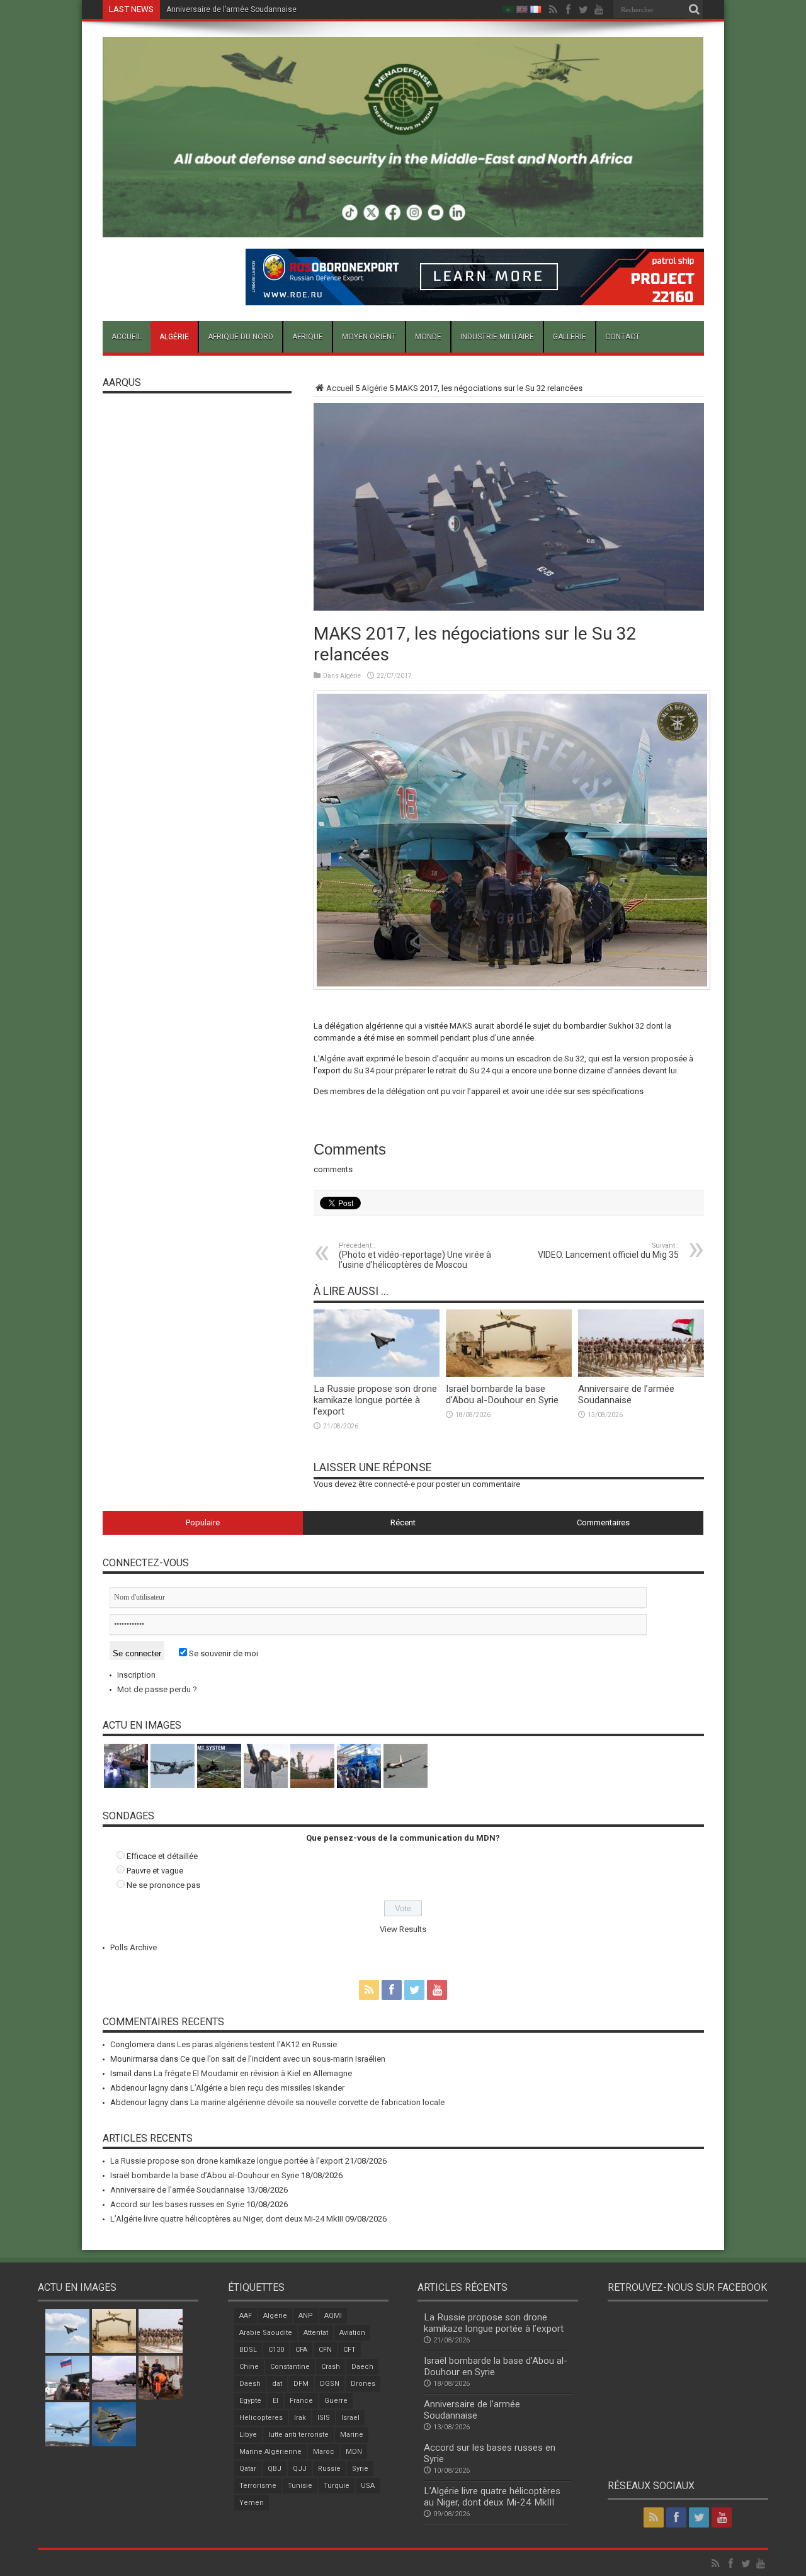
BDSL (248, 2350)
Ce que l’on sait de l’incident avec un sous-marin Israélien (283, 2059)
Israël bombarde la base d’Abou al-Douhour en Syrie (502, 1394)
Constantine (290, 2367)
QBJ (275, 2469)
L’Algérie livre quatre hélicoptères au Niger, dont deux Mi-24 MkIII (227, 2219)
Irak (300, 2418)
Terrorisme (258, 2486)
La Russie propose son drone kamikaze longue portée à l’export (375, 1400)
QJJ (300, 2469)
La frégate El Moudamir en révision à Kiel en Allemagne (253, 2073)
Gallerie (570, 337)
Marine (352, 2435)
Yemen (252, 2503)
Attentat (316, 2333)
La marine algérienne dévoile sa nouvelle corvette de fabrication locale (317, 2102)
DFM (301, 2384)
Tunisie (300, 2486)
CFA (301, 2350)
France (301, 2401)
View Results (403, 1929)
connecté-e (394, 1484)
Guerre (336, 2401)
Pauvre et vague (155, 1871)
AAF (246, 2316)
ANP (306, 2316)
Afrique (308, 337)
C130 (276, 2350)
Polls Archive (133, 1947)
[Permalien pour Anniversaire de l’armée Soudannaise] (641, 1374)
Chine (249, 2367)
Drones (363, 2384)
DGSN (330, 2384)
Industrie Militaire (497, 337)
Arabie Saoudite (266, 2333)
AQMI (333, 2316)
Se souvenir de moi (223, 1653)
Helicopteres (261, 2418)
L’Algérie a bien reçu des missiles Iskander (267, 2088)
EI (275, 2401)
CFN (325, 2350)
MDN (354, 2452)
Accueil (127, 337)
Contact (622, 337)
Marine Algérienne (270, 2452)
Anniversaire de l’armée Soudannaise (626, 1394)
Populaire (203, 1522)
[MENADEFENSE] (403, 228)
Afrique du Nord (241, 337)
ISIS (324, 2418)
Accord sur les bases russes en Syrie (231, 9)
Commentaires (603, 1522)
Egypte (250, 2401)
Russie (329, 2469)
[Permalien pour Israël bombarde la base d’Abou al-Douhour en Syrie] (509, 1374)
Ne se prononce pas (163, 1885)
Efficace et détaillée (162, 1856)
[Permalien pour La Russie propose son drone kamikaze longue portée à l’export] (377, 1374)
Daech (362, 2367)
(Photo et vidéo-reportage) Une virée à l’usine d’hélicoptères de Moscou (415, 1256)
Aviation (352, 2333)
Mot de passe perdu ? (157, 1689)
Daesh (250, 2384)
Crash (331, 2367)
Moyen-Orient (369, 337)
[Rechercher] (695, 9)
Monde (428, 337)
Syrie (360, 2469)
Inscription (136, 1675)
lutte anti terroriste (298, 2435)
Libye (248, 2435)
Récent (403, 1522)
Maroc (324, 2452)
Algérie (174, 337)
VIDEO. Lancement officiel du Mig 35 (608, 1251)
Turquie (337, 2486)
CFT (349, 2350)
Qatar (248, 2469)
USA (368, 2486)
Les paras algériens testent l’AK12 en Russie (257, 2044)
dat (277, 2384)
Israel (350, 2418)
